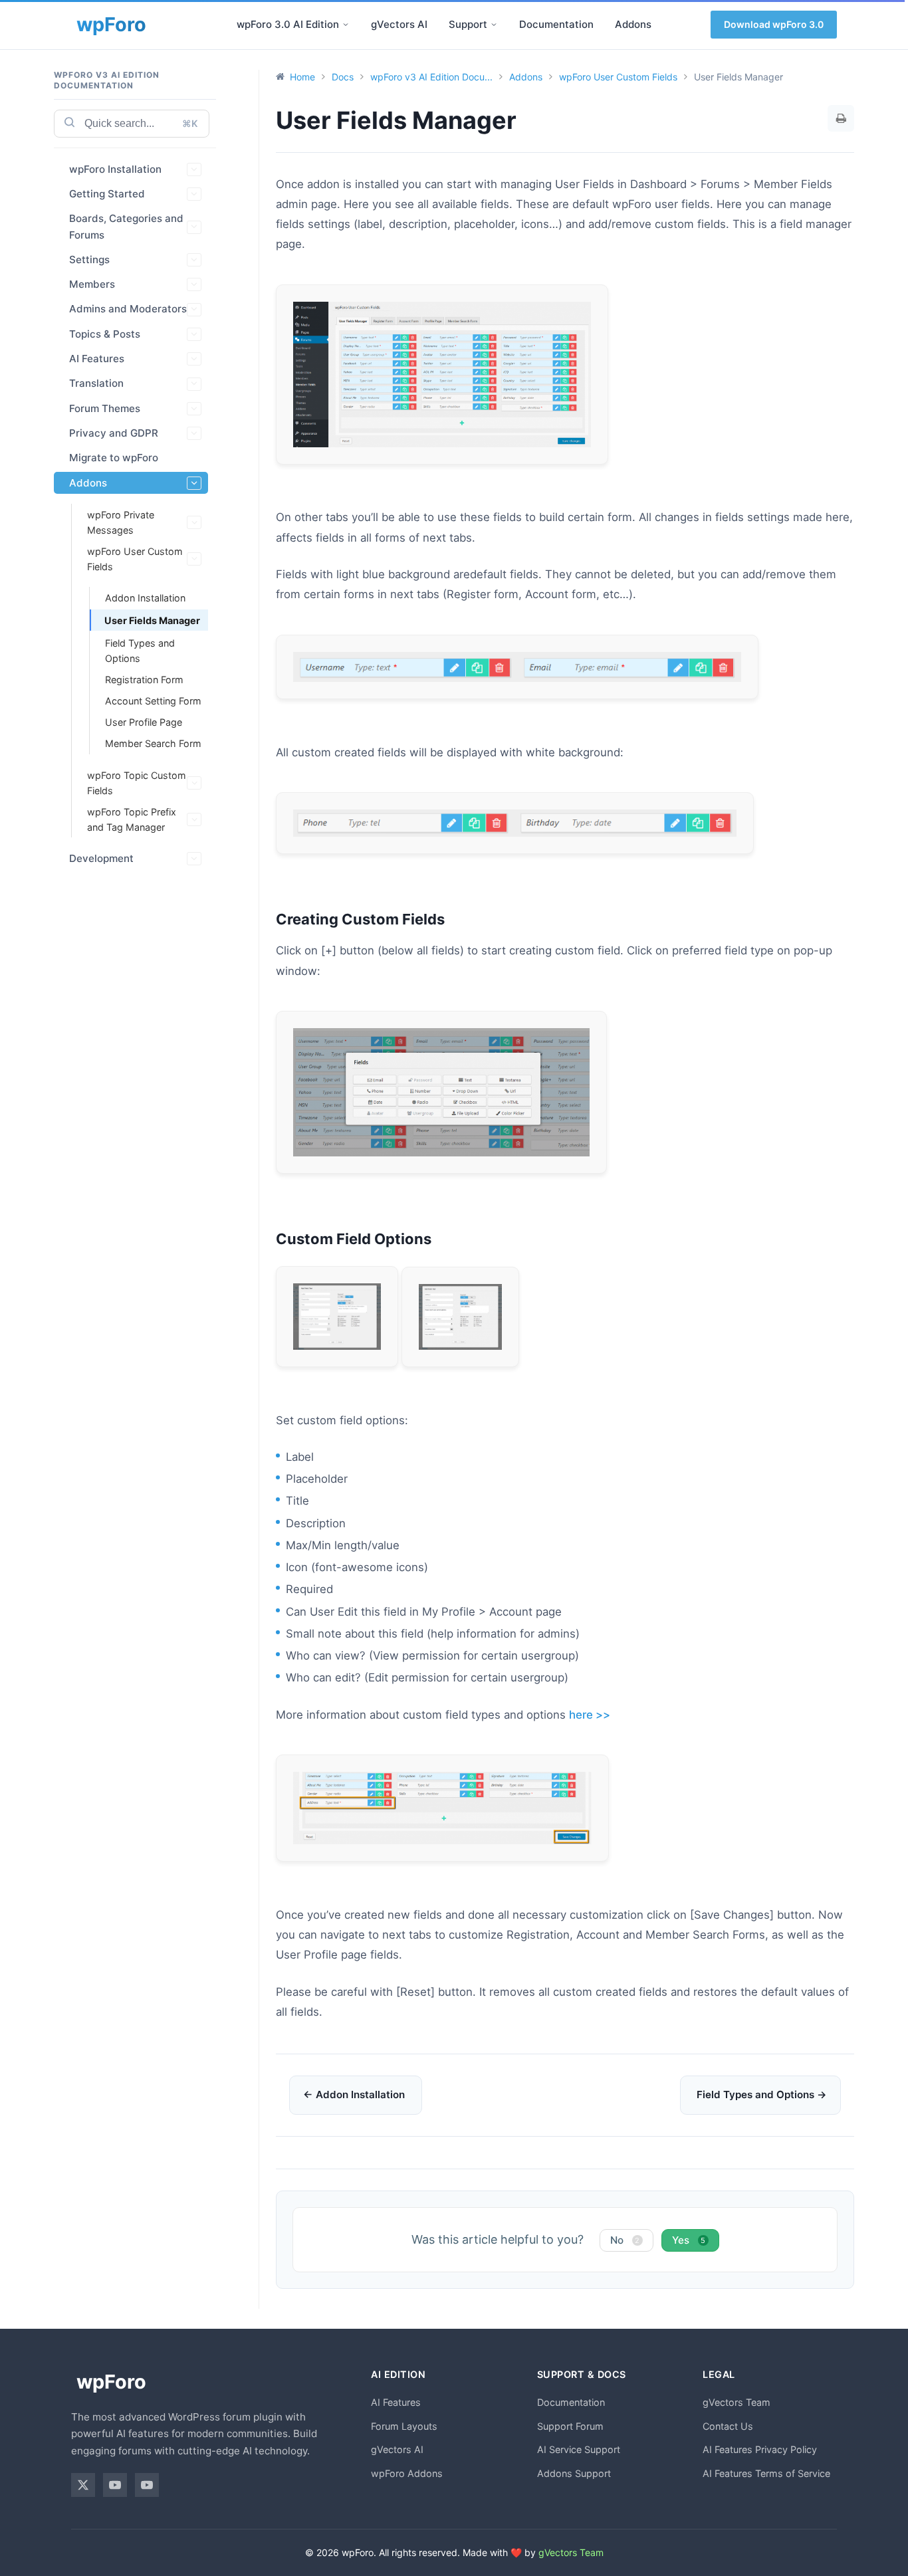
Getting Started (107, 194)
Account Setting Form (153, 701)
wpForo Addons (407, 2473)
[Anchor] (452, 919)
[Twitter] (83, 2485)
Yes (689, 2240)
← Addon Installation (354, 2094)
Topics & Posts (105, 334)
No (625, 2240)
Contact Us (728, 2426)
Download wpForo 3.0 (774, 24)
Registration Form (144, 680)
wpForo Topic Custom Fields (137, 783)
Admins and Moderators (128, 309)
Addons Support (574, 2473)
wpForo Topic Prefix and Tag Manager (132, 819)
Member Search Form (153, 743)
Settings (89, 260)
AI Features (97, 359)
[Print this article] (841, 118)
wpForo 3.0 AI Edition (288, 24)
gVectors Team (737, 2402)
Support (468, 24)
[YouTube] (115, 2485)
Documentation (556, 24)
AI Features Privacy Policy (760, 2449)
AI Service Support (579, 2449)
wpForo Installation (115, 169)
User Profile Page (144, 722)
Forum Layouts (404, 2426)
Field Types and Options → (762, 2094)
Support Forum (570, 2426)
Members (92, 284)
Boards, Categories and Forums (126, 226)
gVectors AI (399, 24)
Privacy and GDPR (114, 433)
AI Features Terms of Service (766, 2473)
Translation (96, 383)
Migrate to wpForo (114, 458)
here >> (590, 1715)
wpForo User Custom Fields (135, 559)
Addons (633, 24)
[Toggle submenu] (346, 25)
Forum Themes (105, 408)
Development (101, 858)
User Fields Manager (152, 620)
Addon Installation (145, 598)
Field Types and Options (140, 651)
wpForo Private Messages (121, 522)
